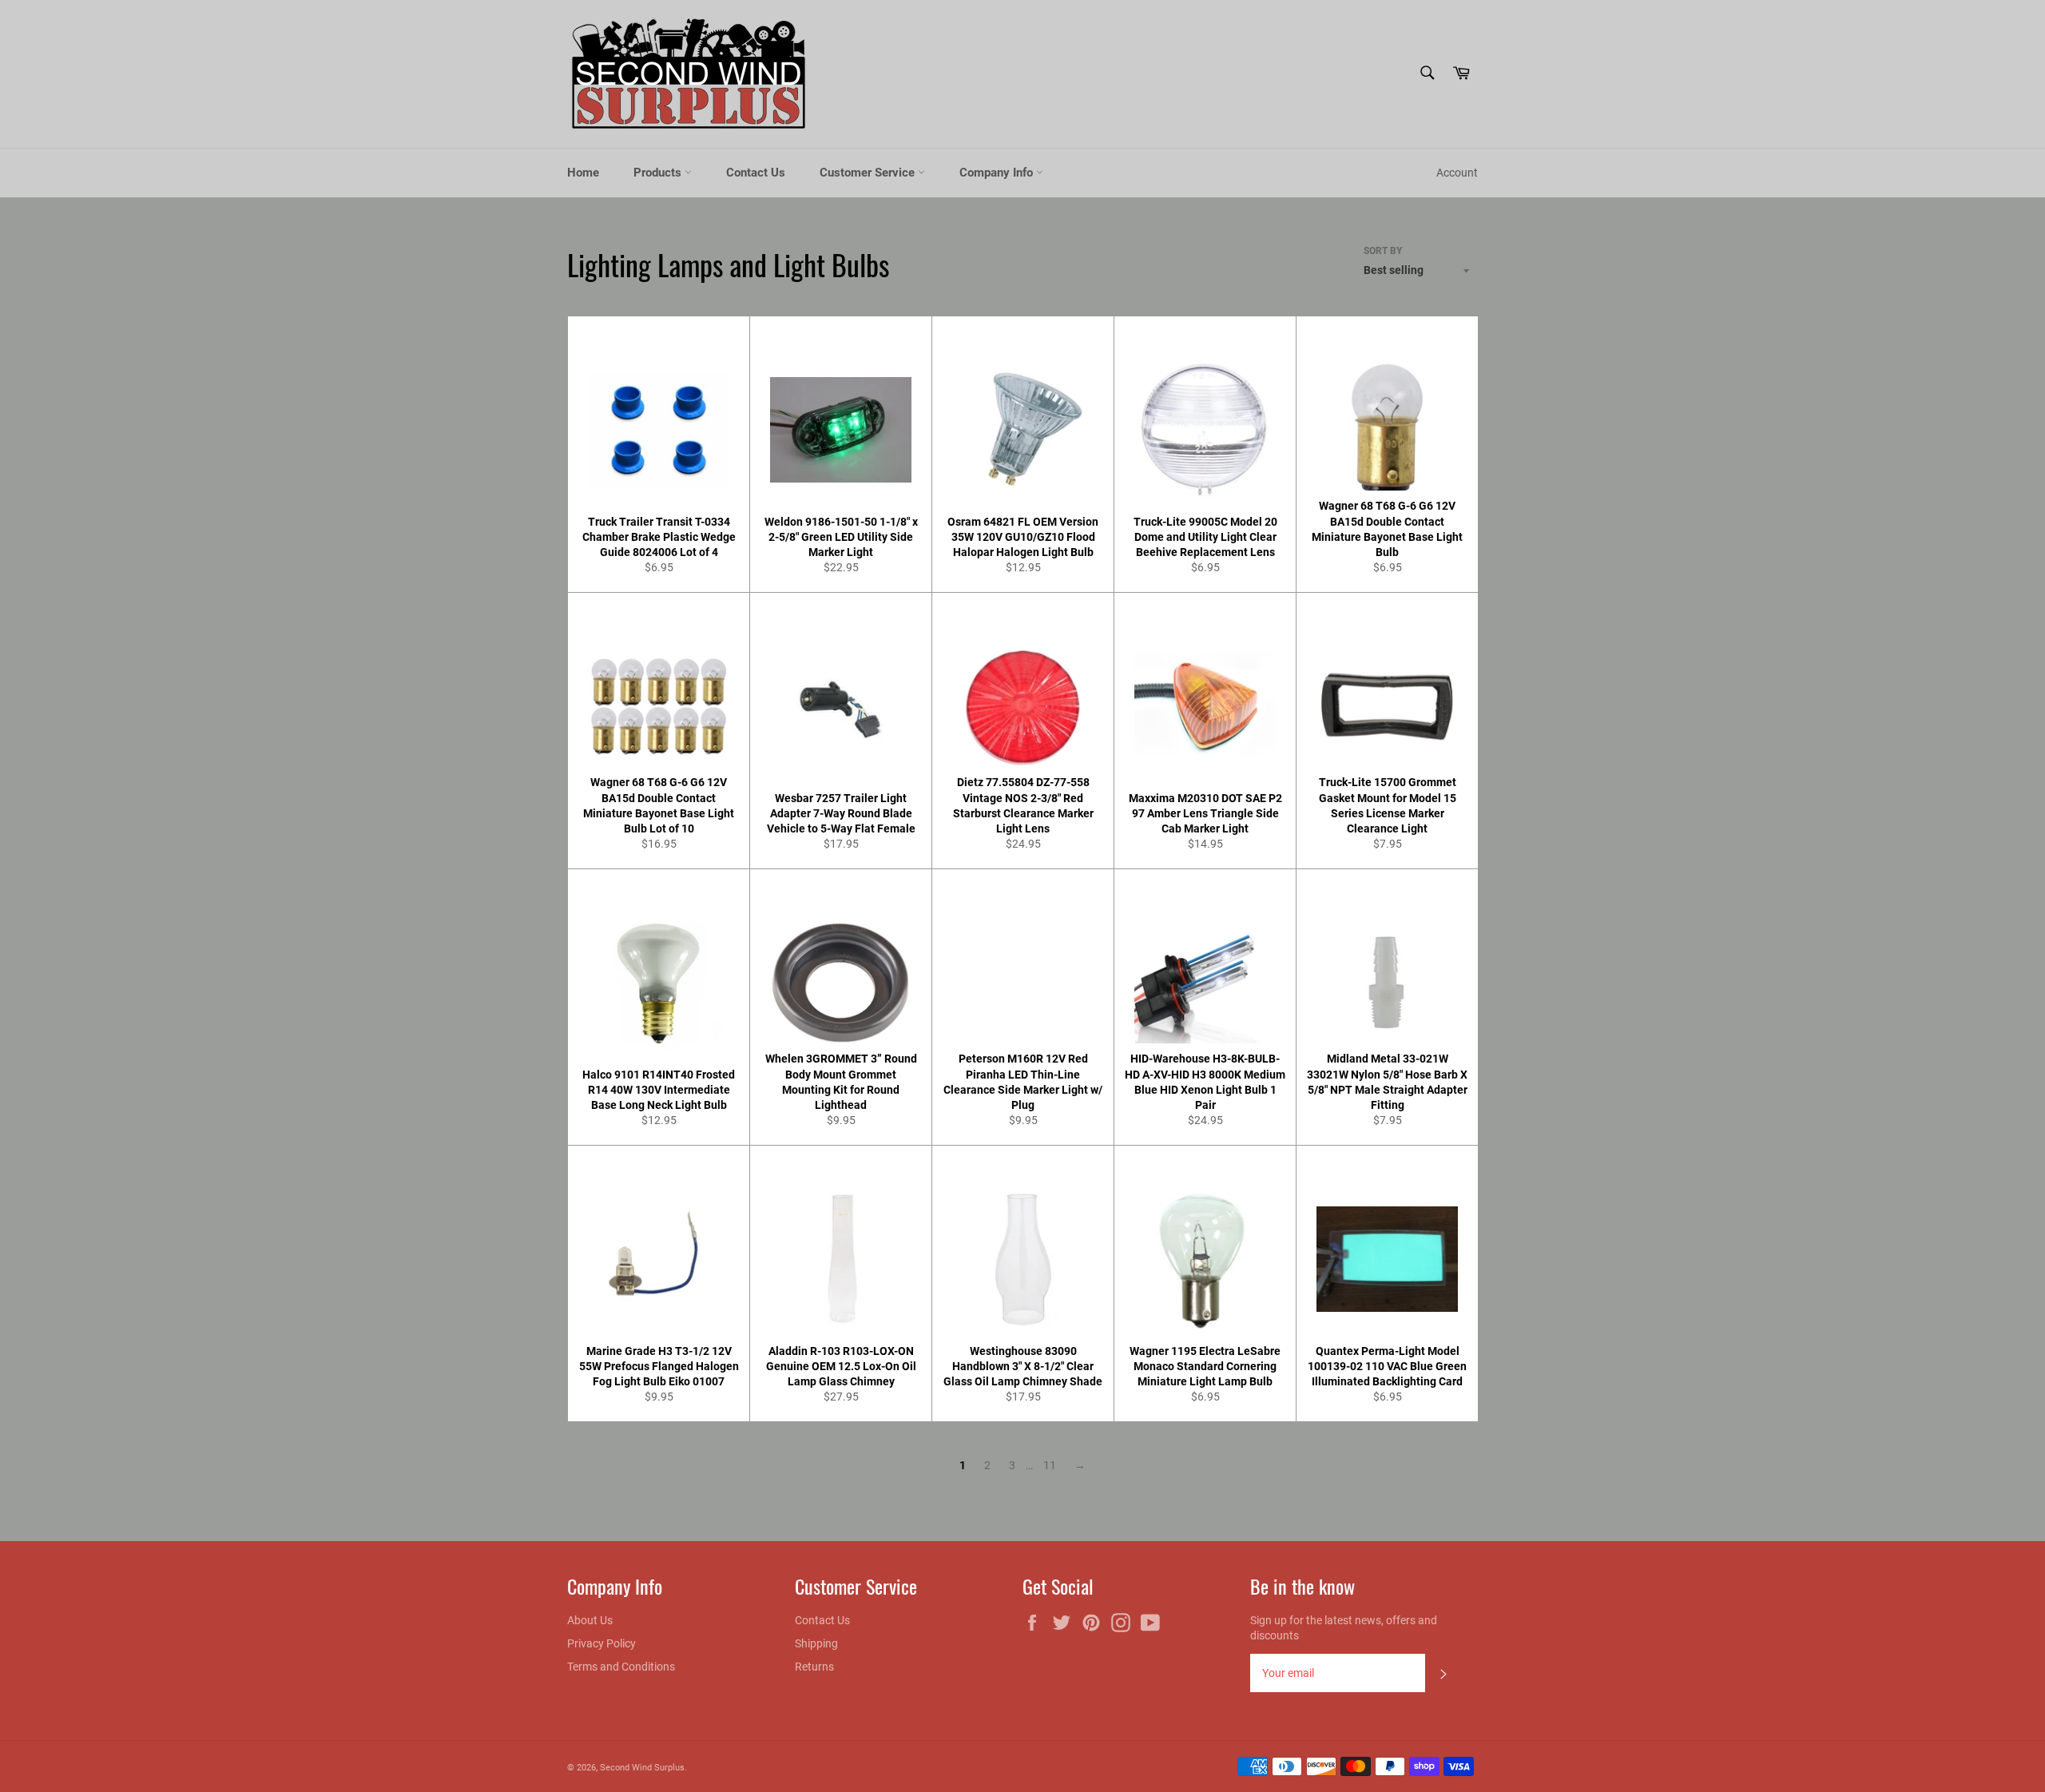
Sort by (1383, 251)
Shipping (816, 1643)
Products (659, 173)
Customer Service (869, 173)
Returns (814, 1667)
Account (1457, 173)
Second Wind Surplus (642, 1768)
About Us (590, 1620)
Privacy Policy (602, 1643)
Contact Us (756, 173)
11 (1050, 1465)
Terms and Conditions (621, 1667)
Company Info (998, 173)
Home (583, 173)
